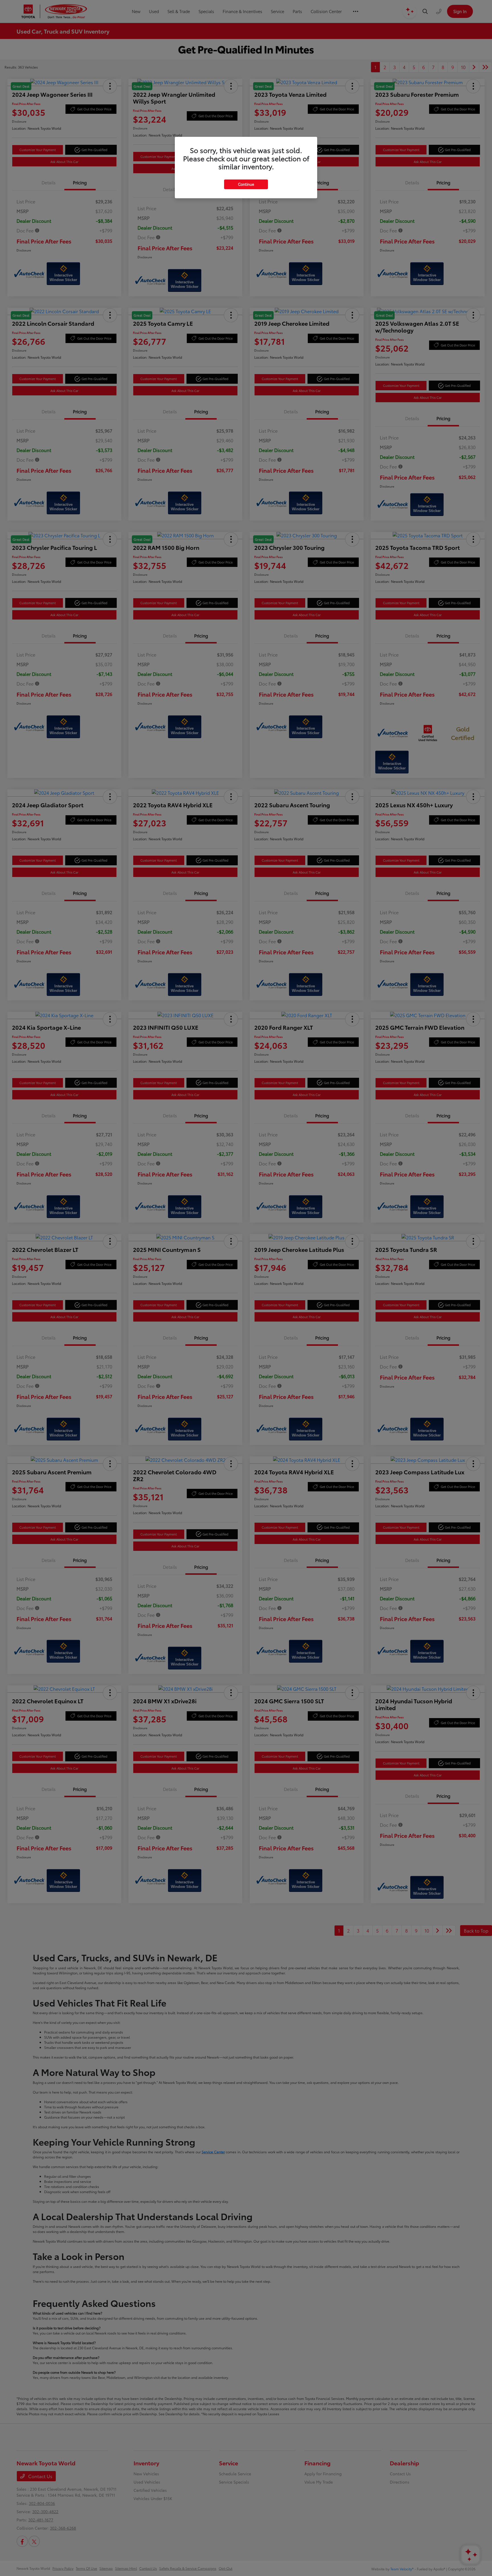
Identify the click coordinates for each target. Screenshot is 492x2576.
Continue (246, 184)
